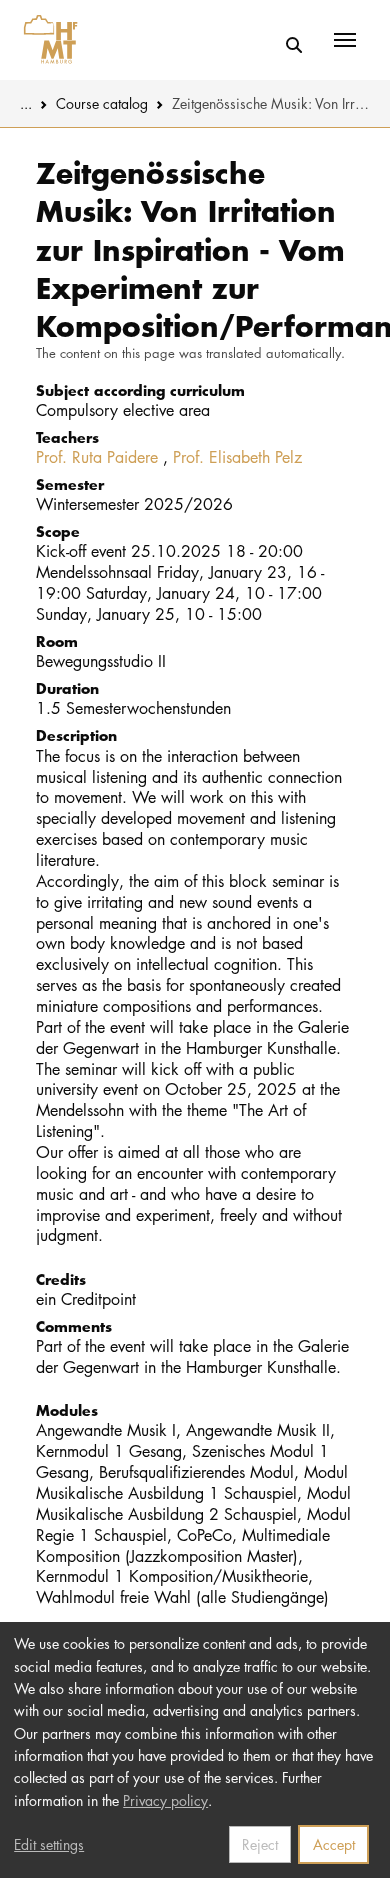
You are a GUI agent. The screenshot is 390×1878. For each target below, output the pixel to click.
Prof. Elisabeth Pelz (237, 457)
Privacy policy (165, 1800)
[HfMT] (45, 40)
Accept (334, 1844)
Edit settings (49, 1844)
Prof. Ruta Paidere (97, 457)
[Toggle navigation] (345, 40)
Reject (260, 1844)
